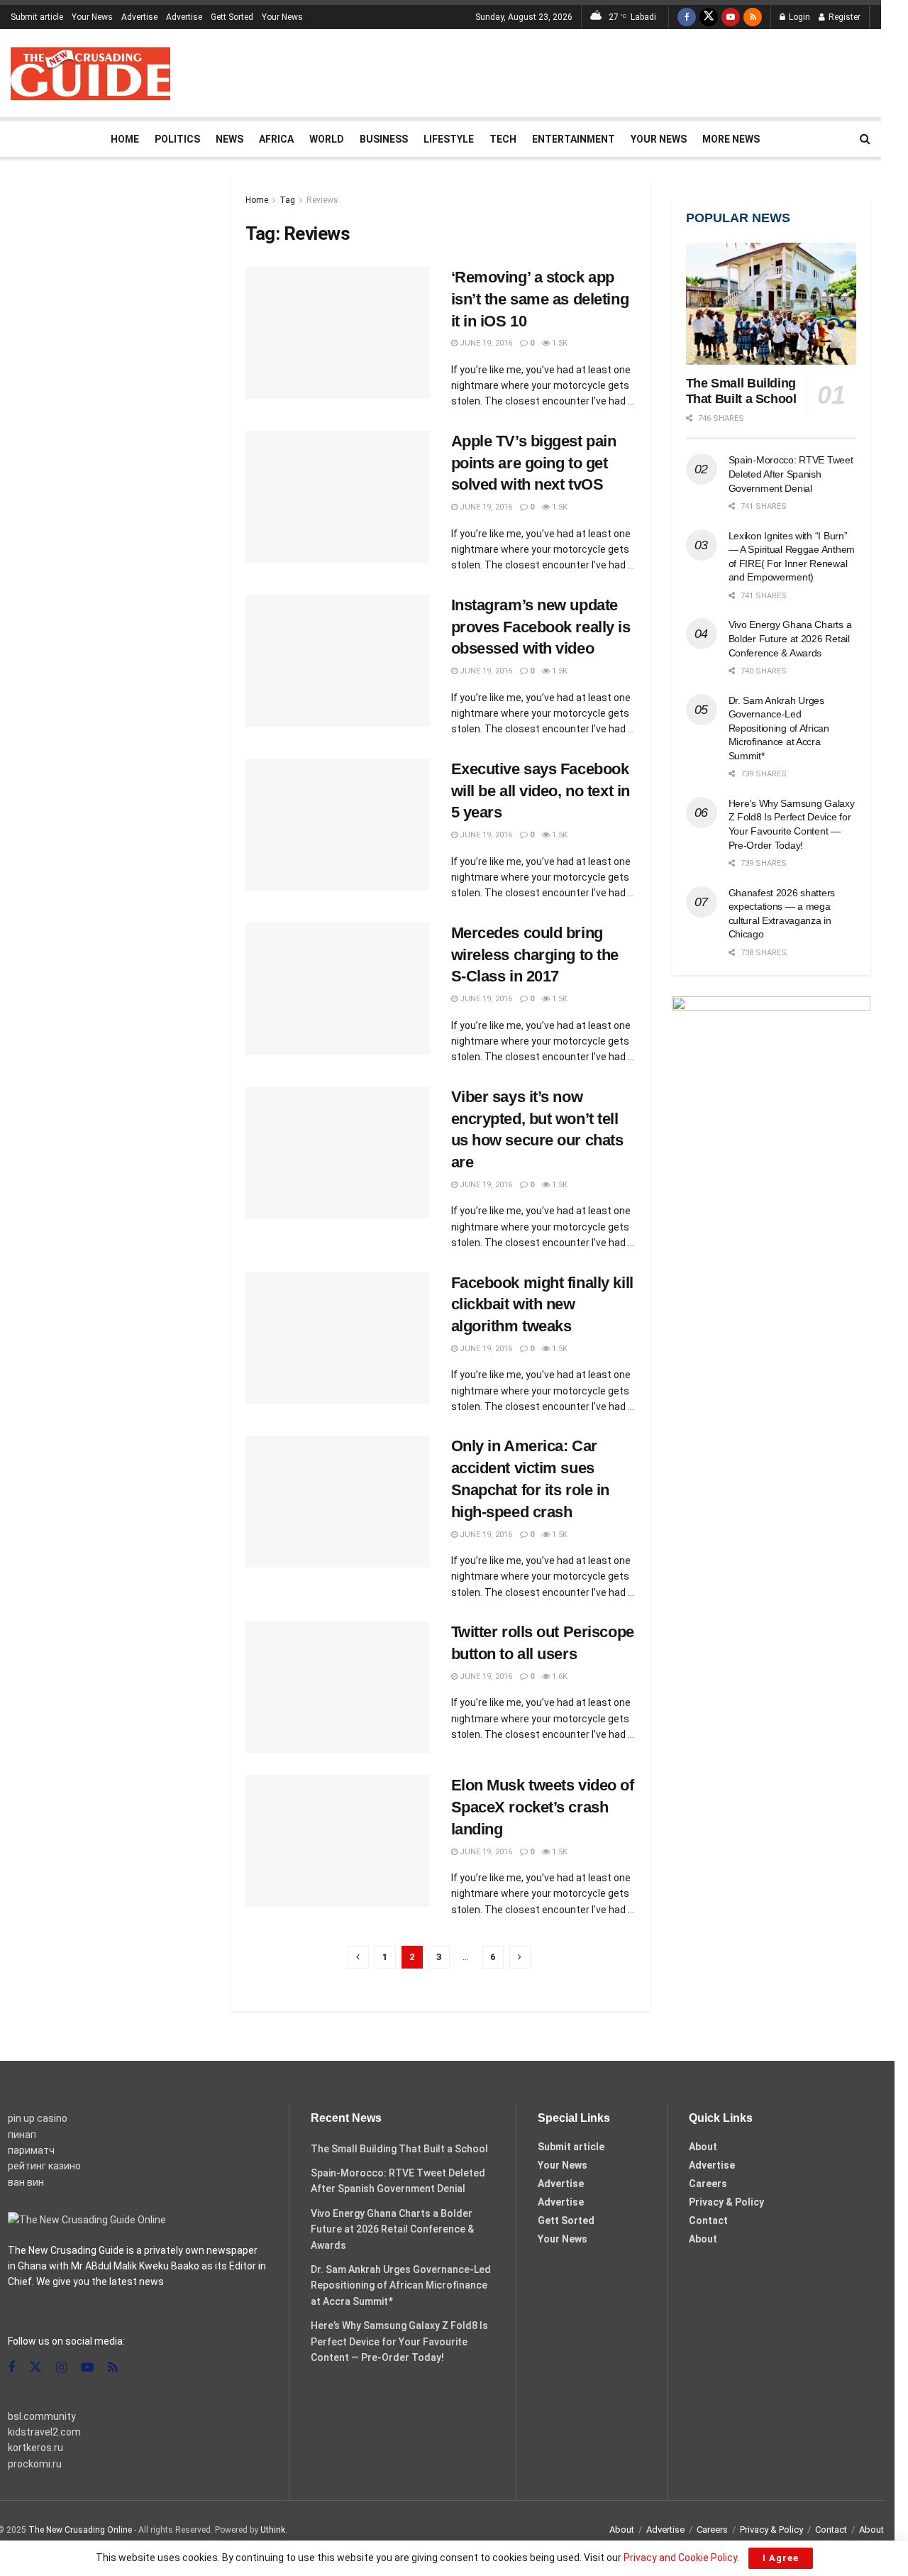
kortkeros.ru (35, 2448)
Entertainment (574, 139)
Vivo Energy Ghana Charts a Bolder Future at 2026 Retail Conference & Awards (790, 638)
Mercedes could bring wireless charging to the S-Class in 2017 (535, 955)
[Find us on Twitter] (709, 17)
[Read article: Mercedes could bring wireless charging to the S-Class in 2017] (338, 989)
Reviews (322, 200)
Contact (708, 2220)
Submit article (37, 17)
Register (843, 17)
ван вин (26, 2182)
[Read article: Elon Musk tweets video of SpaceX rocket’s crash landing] (338, 1841)
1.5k (559, 343)
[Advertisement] (612, 71)
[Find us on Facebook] (687, 17)
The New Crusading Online (80, 2530)
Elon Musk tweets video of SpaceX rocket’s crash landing (543, 1807)
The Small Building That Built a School (399, 2149)
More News (731, 139)
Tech (503, 139)
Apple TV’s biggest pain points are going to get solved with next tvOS (534, 463)
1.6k (559, 1677)
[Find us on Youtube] (731, 17)
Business (384, 139)
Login (798, 17)
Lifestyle (449, 139)
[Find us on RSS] (753, 17)
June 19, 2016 (485, 343)
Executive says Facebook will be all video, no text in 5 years (541, 791)
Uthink (273, 2530)
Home (125, 139)
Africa (276, 139)
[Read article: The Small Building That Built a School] (771, 304)
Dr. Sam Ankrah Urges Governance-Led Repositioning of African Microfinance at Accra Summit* (779, 728)
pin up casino (38, 2118)
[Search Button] (865, 139)
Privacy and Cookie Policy (680, 2558)
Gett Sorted (232, 17)
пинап (22, 2135)
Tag (287, 200)
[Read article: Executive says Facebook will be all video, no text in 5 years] (338, 825)
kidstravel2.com (44, 2432)
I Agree (781, 2558)
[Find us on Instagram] (61, 2368)
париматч (31, 2150)
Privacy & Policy (726, 2202)
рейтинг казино (44, 2166)
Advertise (139, 17)
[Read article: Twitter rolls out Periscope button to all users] (338, 1688)
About (703, 2147)
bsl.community (42, 2416)
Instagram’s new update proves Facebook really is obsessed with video (541, 627)
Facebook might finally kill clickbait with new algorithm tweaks (542, 1305)
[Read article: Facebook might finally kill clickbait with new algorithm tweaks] (338, 1338)
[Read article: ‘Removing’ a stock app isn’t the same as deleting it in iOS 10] (338, 333)
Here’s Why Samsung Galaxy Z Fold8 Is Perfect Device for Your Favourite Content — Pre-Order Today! (399, 2341)
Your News (92, 17)
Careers (708, 2184)
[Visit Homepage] (90, 73)
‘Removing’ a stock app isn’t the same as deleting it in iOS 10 (540, 299)
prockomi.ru (35, 2464)
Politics (177, 139)
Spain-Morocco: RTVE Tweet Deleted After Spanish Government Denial (791, 474)
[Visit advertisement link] (771, 1079)
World (327, 139)
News (229, 139)
